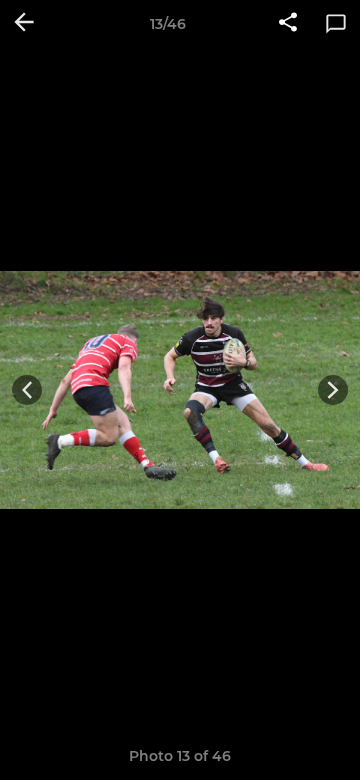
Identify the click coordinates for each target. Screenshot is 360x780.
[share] (288, 24)
